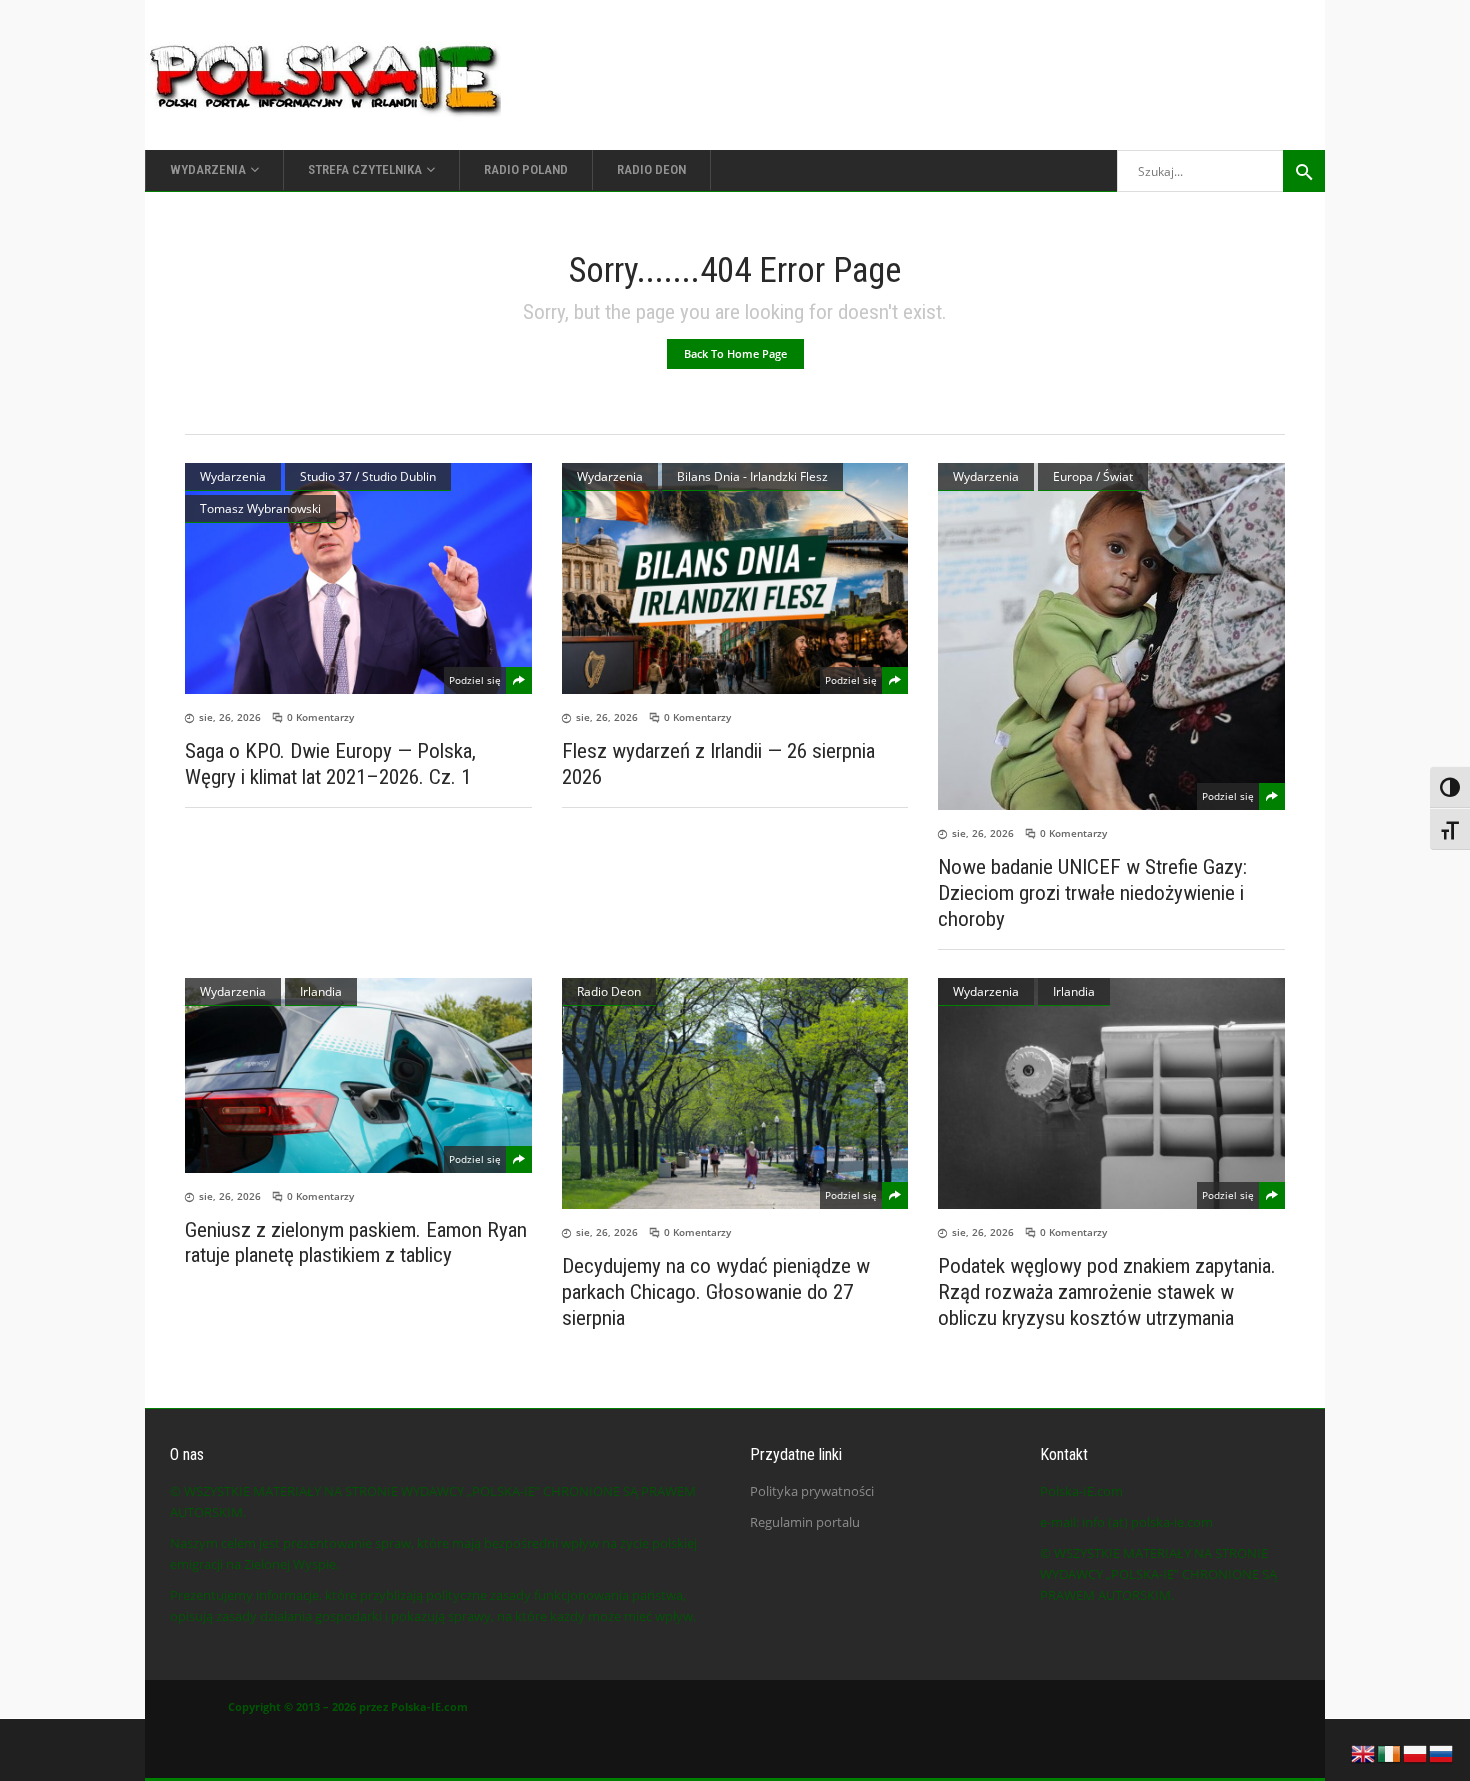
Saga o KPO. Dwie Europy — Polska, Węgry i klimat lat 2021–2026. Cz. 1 (330, 764)
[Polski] (1416, 1752)
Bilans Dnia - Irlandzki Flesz (752, 476)
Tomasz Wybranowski (260, 508)
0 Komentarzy (320, 717)
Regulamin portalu (805, 1522)
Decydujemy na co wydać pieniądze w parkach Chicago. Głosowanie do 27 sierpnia (716, 1292)
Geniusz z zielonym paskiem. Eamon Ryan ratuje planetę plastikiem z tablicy (356, 1242)
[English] (1364, 1752)
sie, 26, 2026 (230, 717)
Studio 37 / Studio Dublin (368, 476)
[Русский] (1442, 1752)
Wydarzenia (233, 476)
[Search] (1304, 171)
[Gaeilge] (1390, 1752)
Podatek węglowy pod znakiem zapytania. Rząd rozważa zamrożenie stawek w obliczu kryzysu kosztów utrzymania (1107, 1292)
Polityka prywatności (812, 1491)
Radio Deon (609, 991)
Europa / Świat (1093, 476)
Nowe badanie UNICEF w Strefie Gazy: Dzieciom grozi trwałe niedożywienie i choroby (1092, 893)
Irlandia (321, 991)
